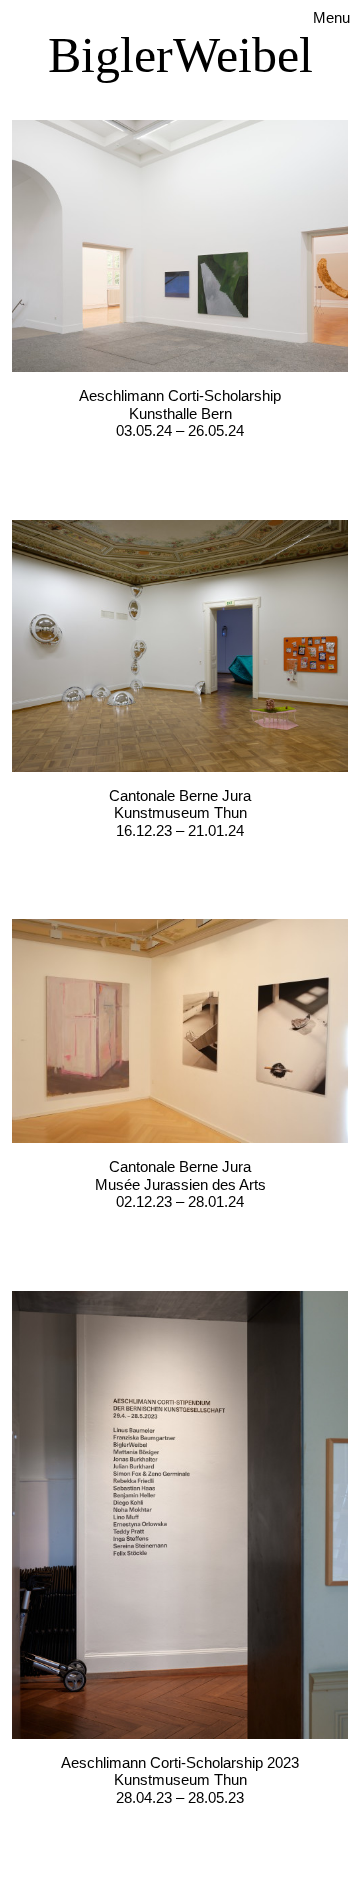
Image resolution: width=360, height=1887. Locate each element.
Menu (331, 17)
